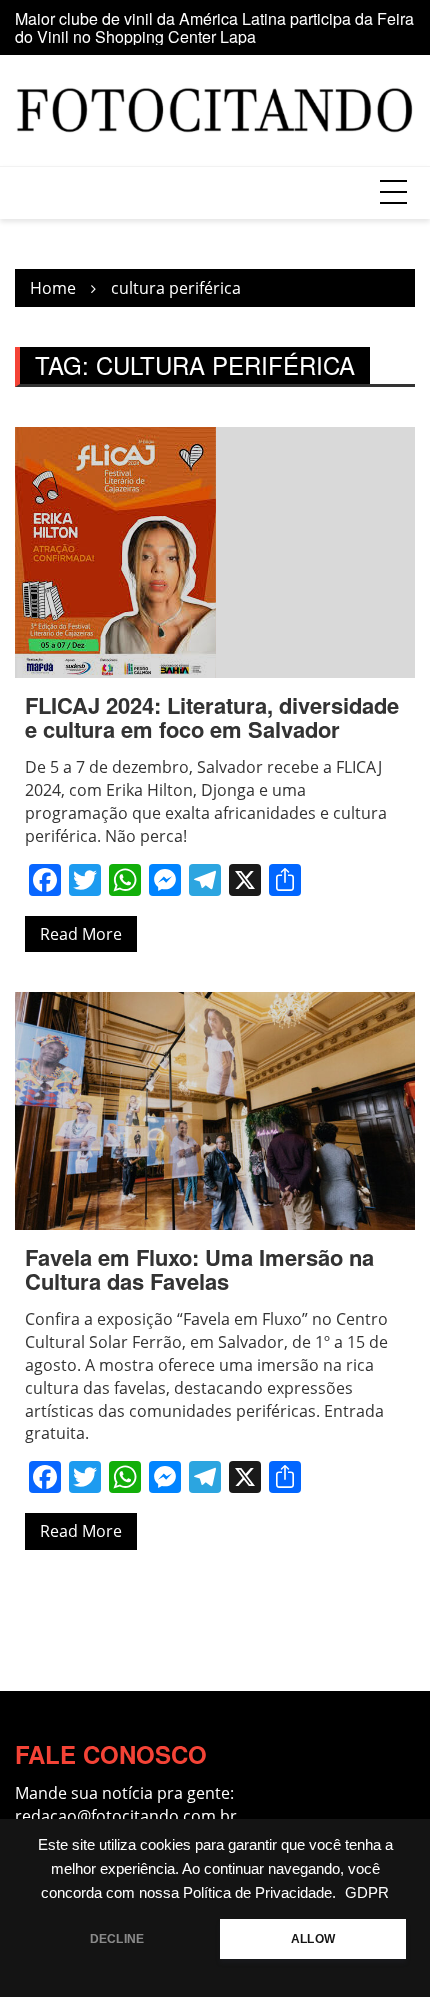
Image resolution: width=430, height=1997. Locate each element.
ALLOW (313, 1939)
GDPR (367, 1893)
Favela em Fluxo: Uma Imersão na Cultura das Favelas (199, 1269)
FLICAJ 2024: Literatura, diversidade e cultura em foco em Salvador (212, 717)
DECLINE (117, 1939)
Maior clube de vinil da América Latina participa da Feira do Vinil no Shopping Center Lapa (214, 27)
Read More (81, 934)
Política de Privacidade (257, 1893)
